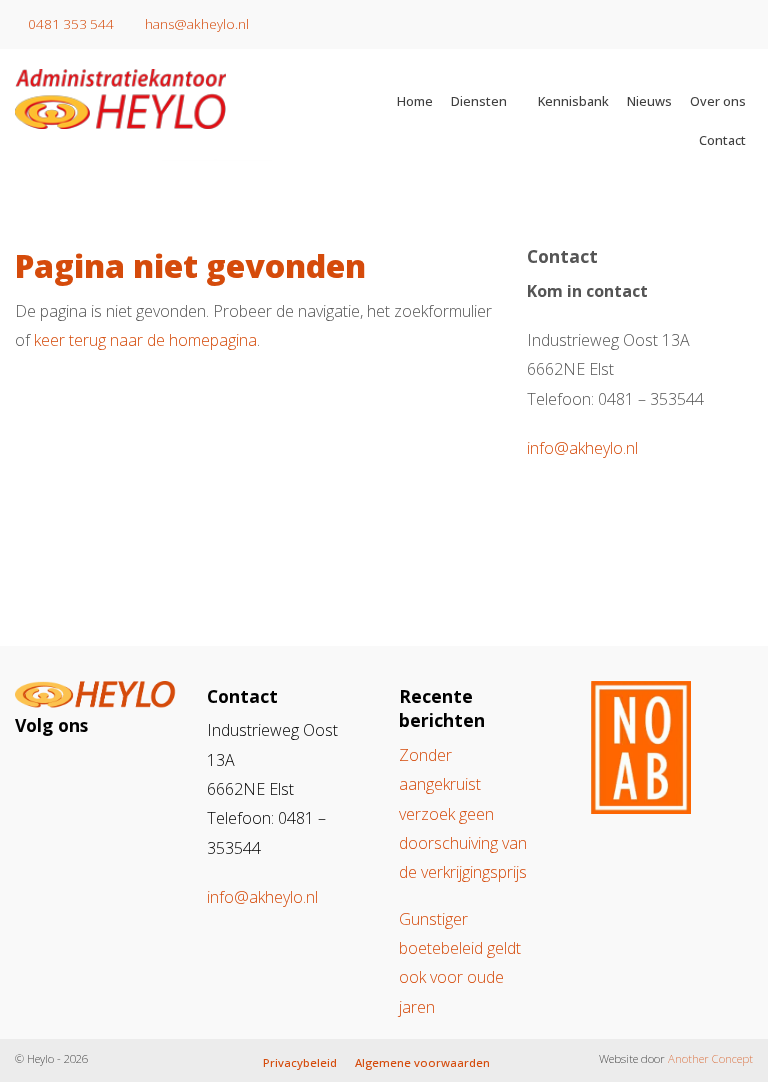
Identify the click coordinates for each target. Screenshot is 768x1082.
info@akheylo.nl (582, 448)
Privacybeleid (300, 1062)
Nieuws (649, 101)
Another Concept (710, 1058)
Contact (722, 140)
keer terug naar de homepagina (145, 340)
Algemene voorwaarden (422, 1062)
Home (415, 101)
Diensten (479, 101)
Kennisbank (573, 101)
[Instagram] (42, 771)
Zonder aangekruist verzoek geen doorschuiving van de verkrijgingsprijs (463, 813)
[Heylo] (160, 99)
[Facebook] (79, 771)
